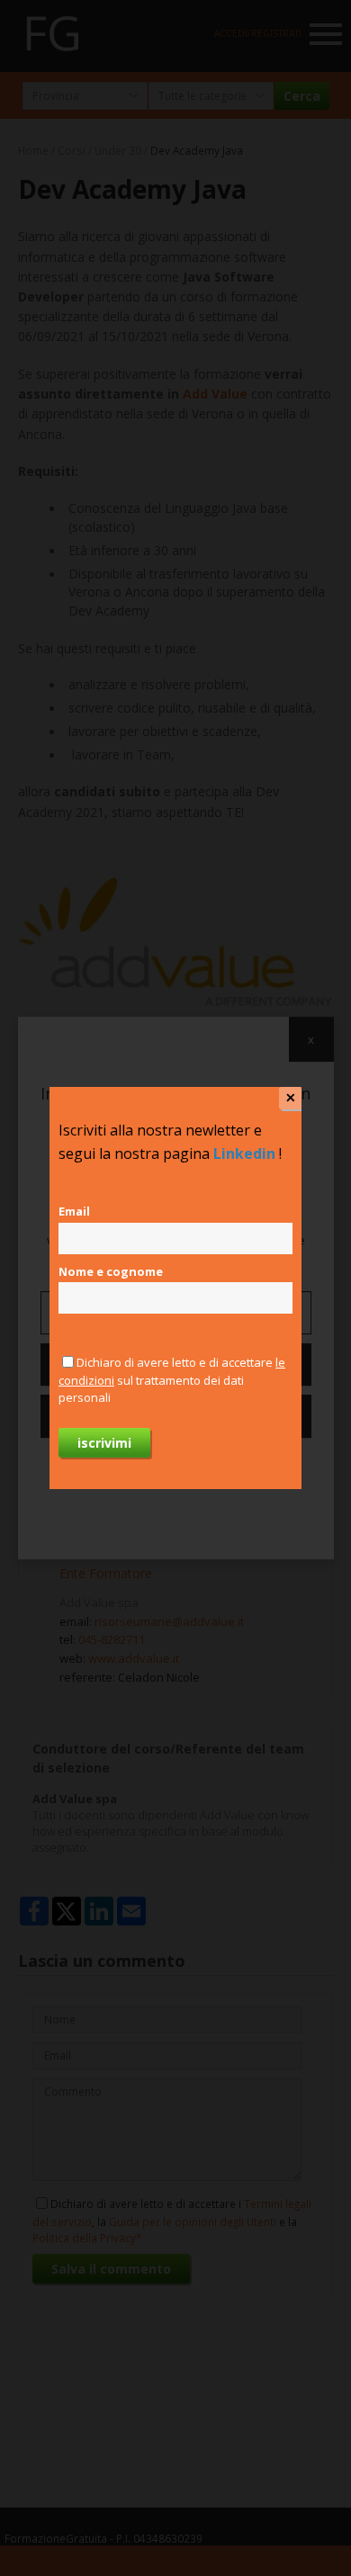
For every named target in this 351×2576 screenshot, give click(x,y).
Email (74, 1211)
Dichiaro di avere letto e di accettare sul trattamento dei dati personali (172, 1380)
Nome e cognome (111, 1271)
